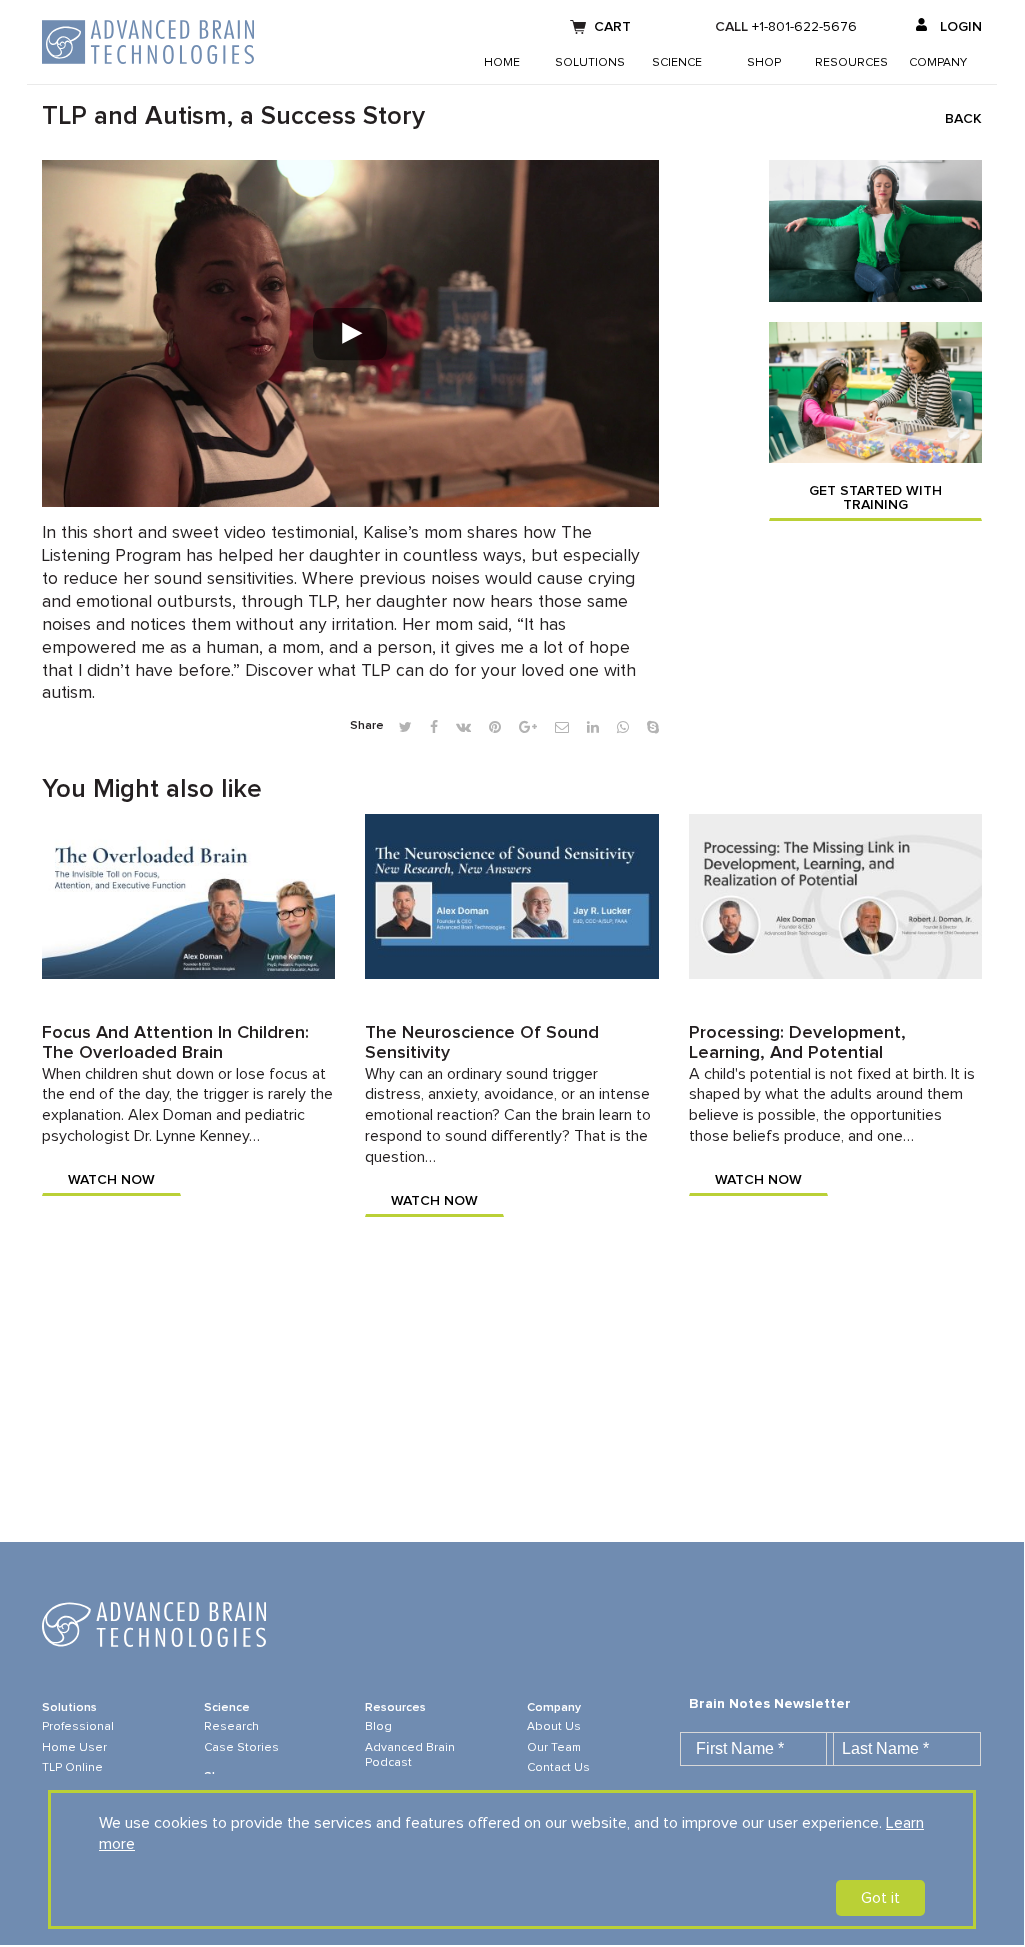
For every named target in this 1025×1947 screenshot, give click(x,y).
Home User (74, 1748)
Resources (851, 63)
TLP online (72, 1768)
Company (938, 63)
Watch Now (111, 1180)
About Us (554, 1727)
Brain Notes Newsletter (770, 1704)
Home (502, 63)
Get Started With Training (875, 498)
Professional (78, 1727)
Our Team (554, 1748)
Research (231, 1727)
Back (963, 119)
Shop (764, 63)
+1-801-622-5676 (804, 27)
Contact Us (558, 1768)
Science (677, 63)
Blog (378, 1727)
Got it (880, 1898)
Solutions (590, 63)
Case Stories (241, 1748)
